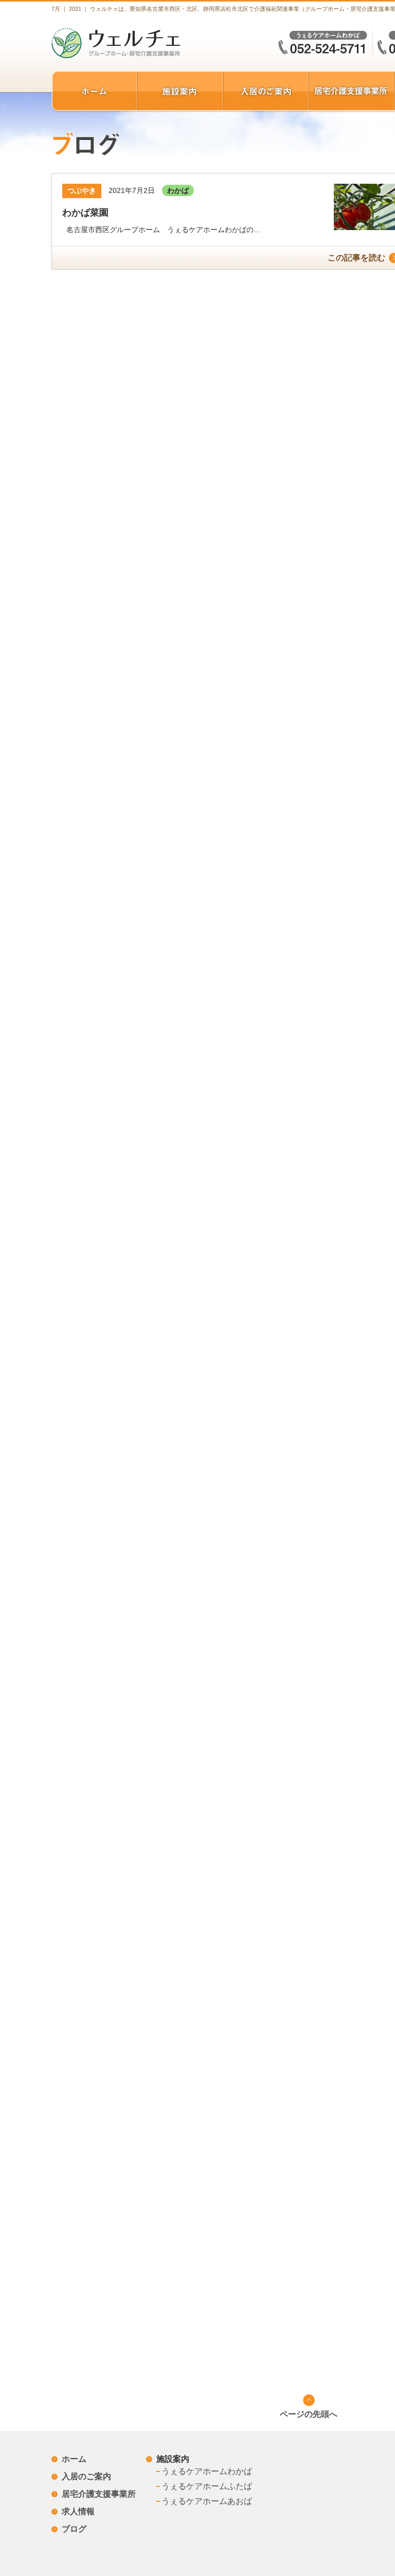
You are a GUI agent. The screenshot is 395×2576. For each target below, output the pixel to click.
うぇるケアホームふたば (207, 2486)
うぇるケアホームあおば (207, 2501)
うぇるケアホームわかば (207, 2471)
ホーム (74, 2459)
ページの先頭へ (309, 2414)
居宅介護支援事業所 (99, 2494)
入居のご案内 (86, 2476)
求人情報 (78, 2511)
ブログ (74, 2529)
